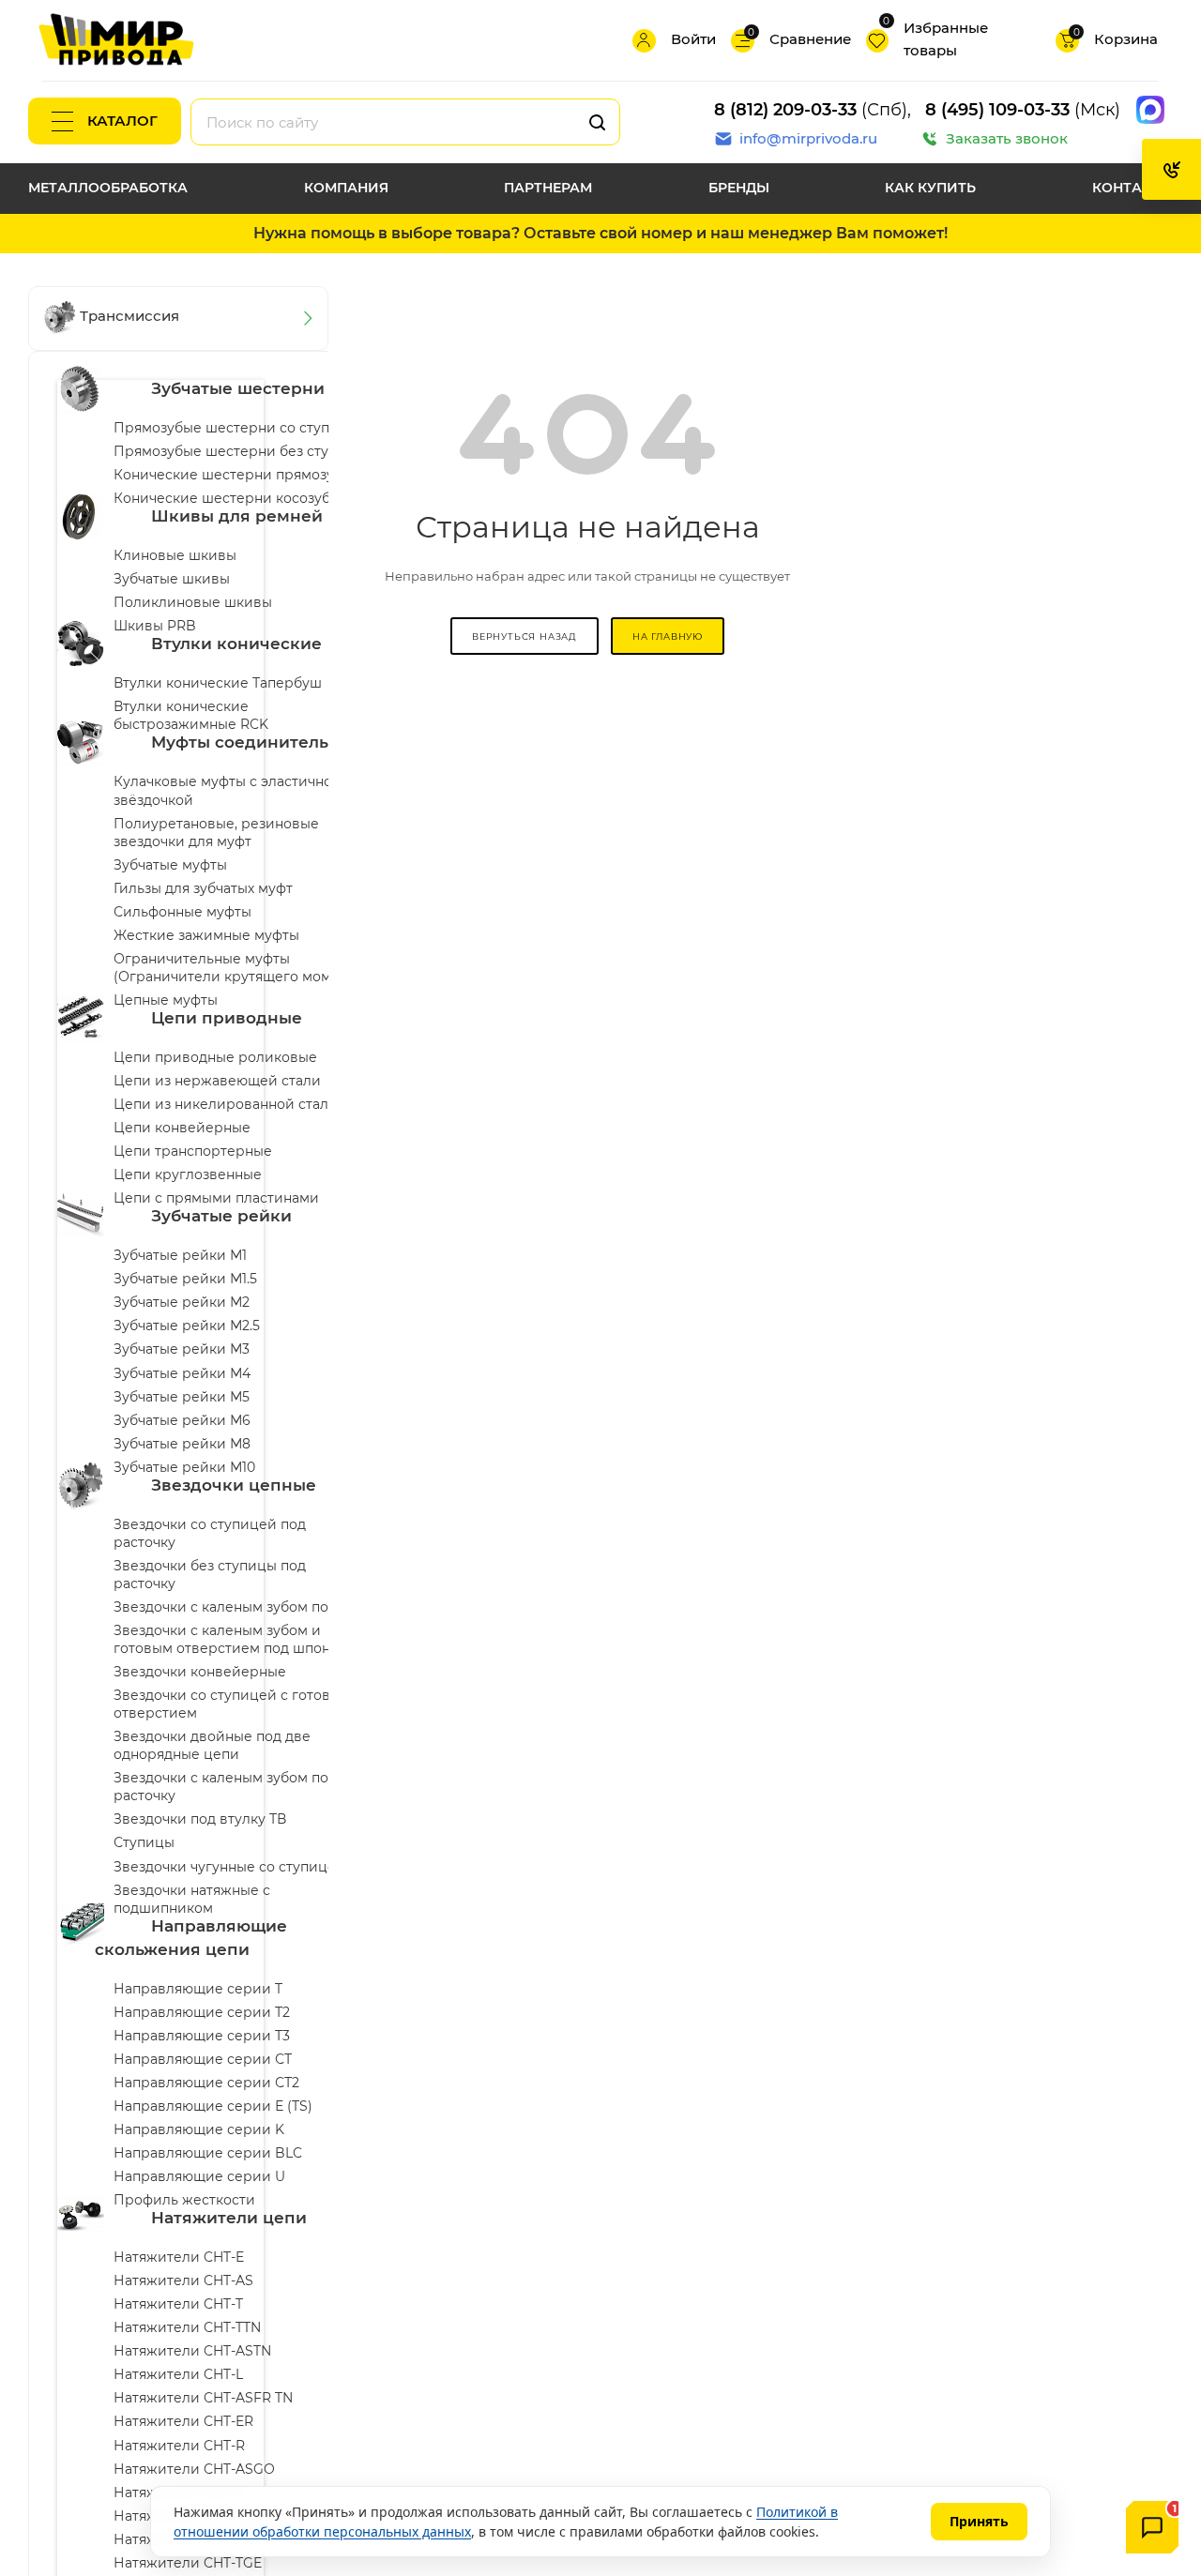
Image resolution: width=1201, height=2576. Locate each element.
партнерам (548, 188)
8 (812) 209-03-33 (785, 110)
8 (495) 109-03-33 (997, 110)
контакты (1133, 188)
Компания (346, 188)
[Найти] (597, 122)
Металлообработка (108, 188)
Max (1150, 110)
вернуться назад (524, 636)
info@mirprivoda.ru (808, 138)
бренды (739, 188)
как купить (930, 188)
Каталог (122, 121)
